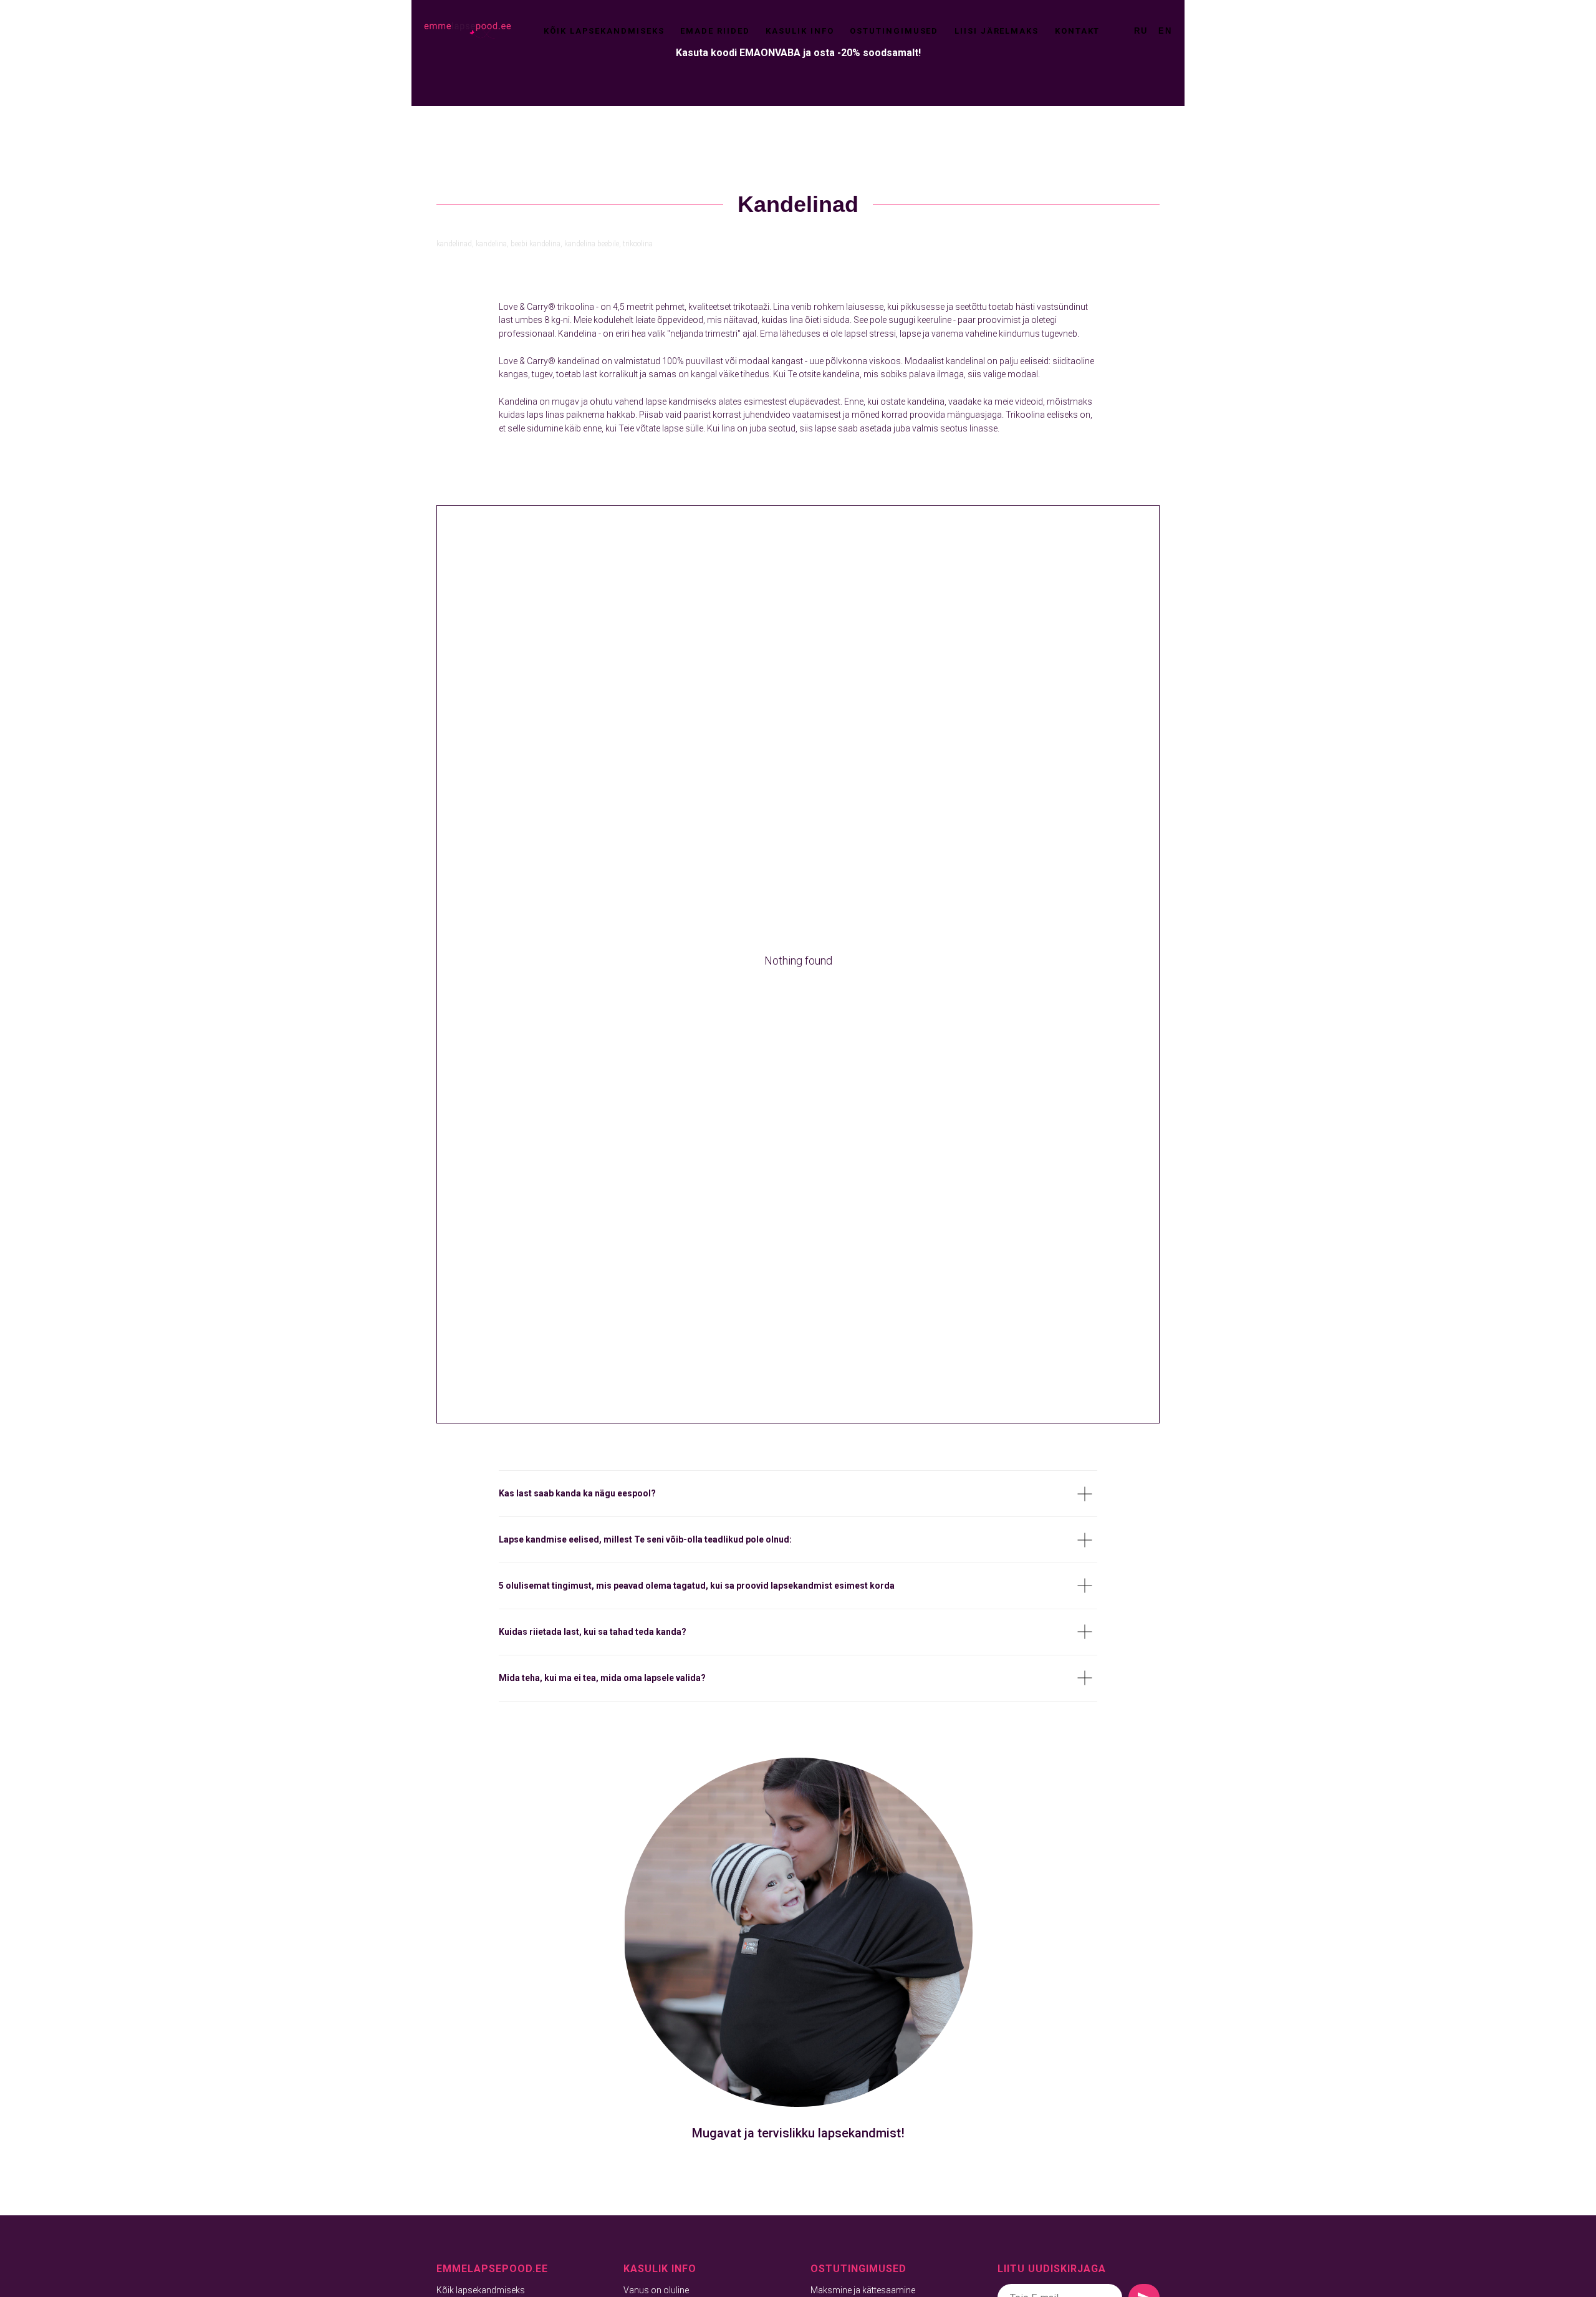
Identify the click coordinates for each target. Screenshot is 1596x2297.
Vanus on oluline (656, 2290)
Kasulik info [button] (800, 31)
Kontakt (1077, 31)
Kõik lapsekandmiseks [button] (604, 31)
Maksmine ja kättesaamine (863, 2290)
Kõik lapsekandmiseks (481, 2290)
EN (1165, 31)
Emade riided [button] (715, 31)
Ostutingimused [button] (894, 31)
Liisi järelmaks (997, 31)
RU (1141, 31)
